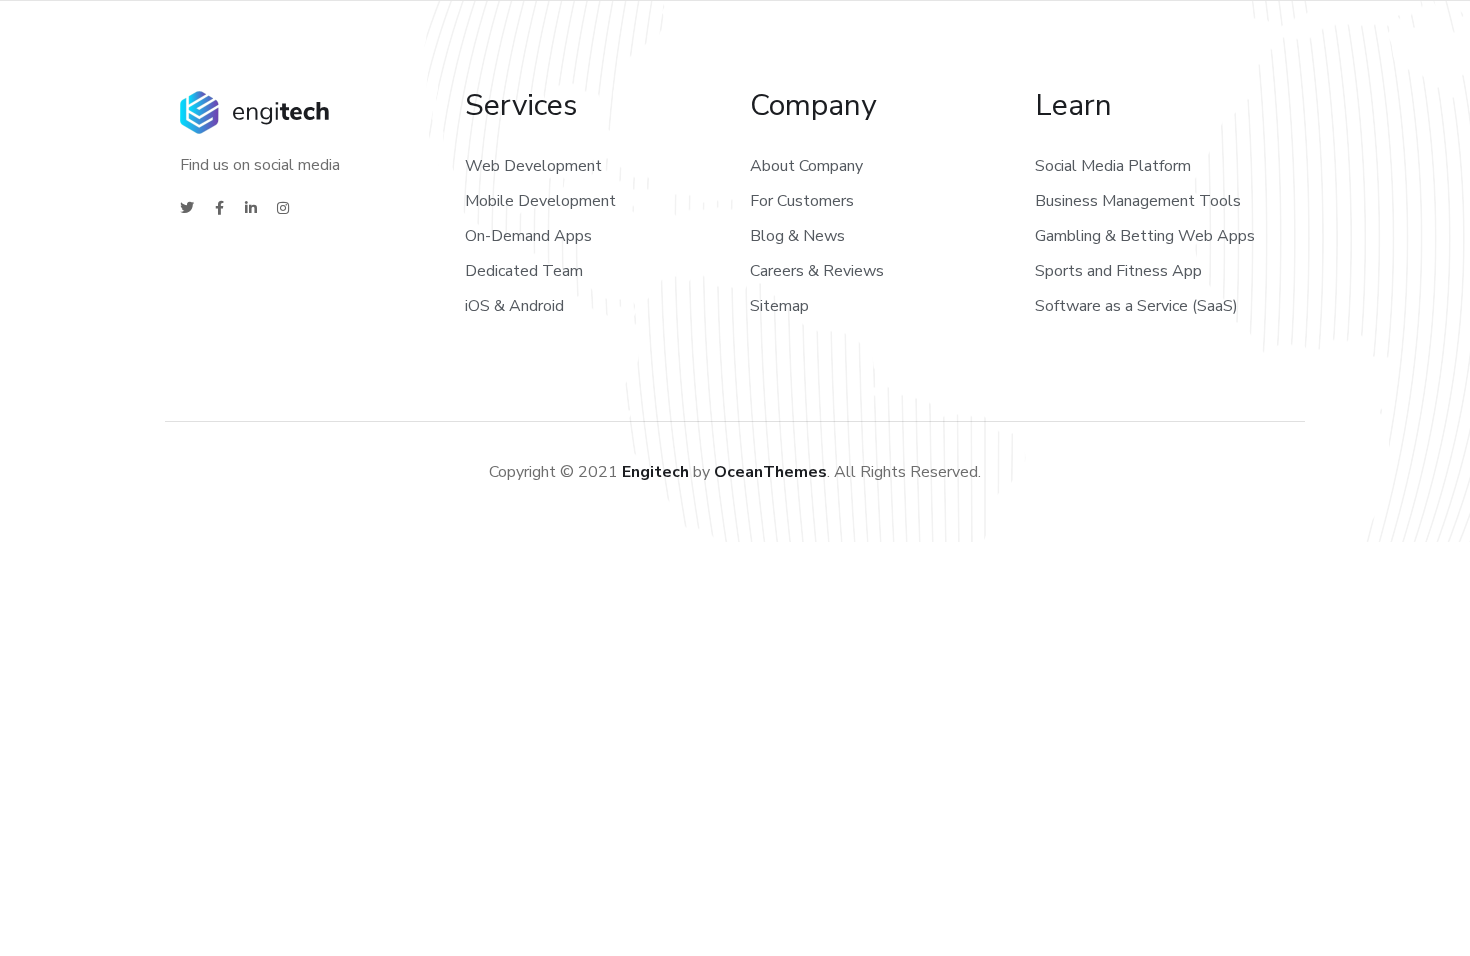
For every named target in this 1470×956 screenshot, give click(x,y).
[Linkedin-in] (251, 208)
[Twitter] (187, 208)
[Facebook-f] (219, 208)
